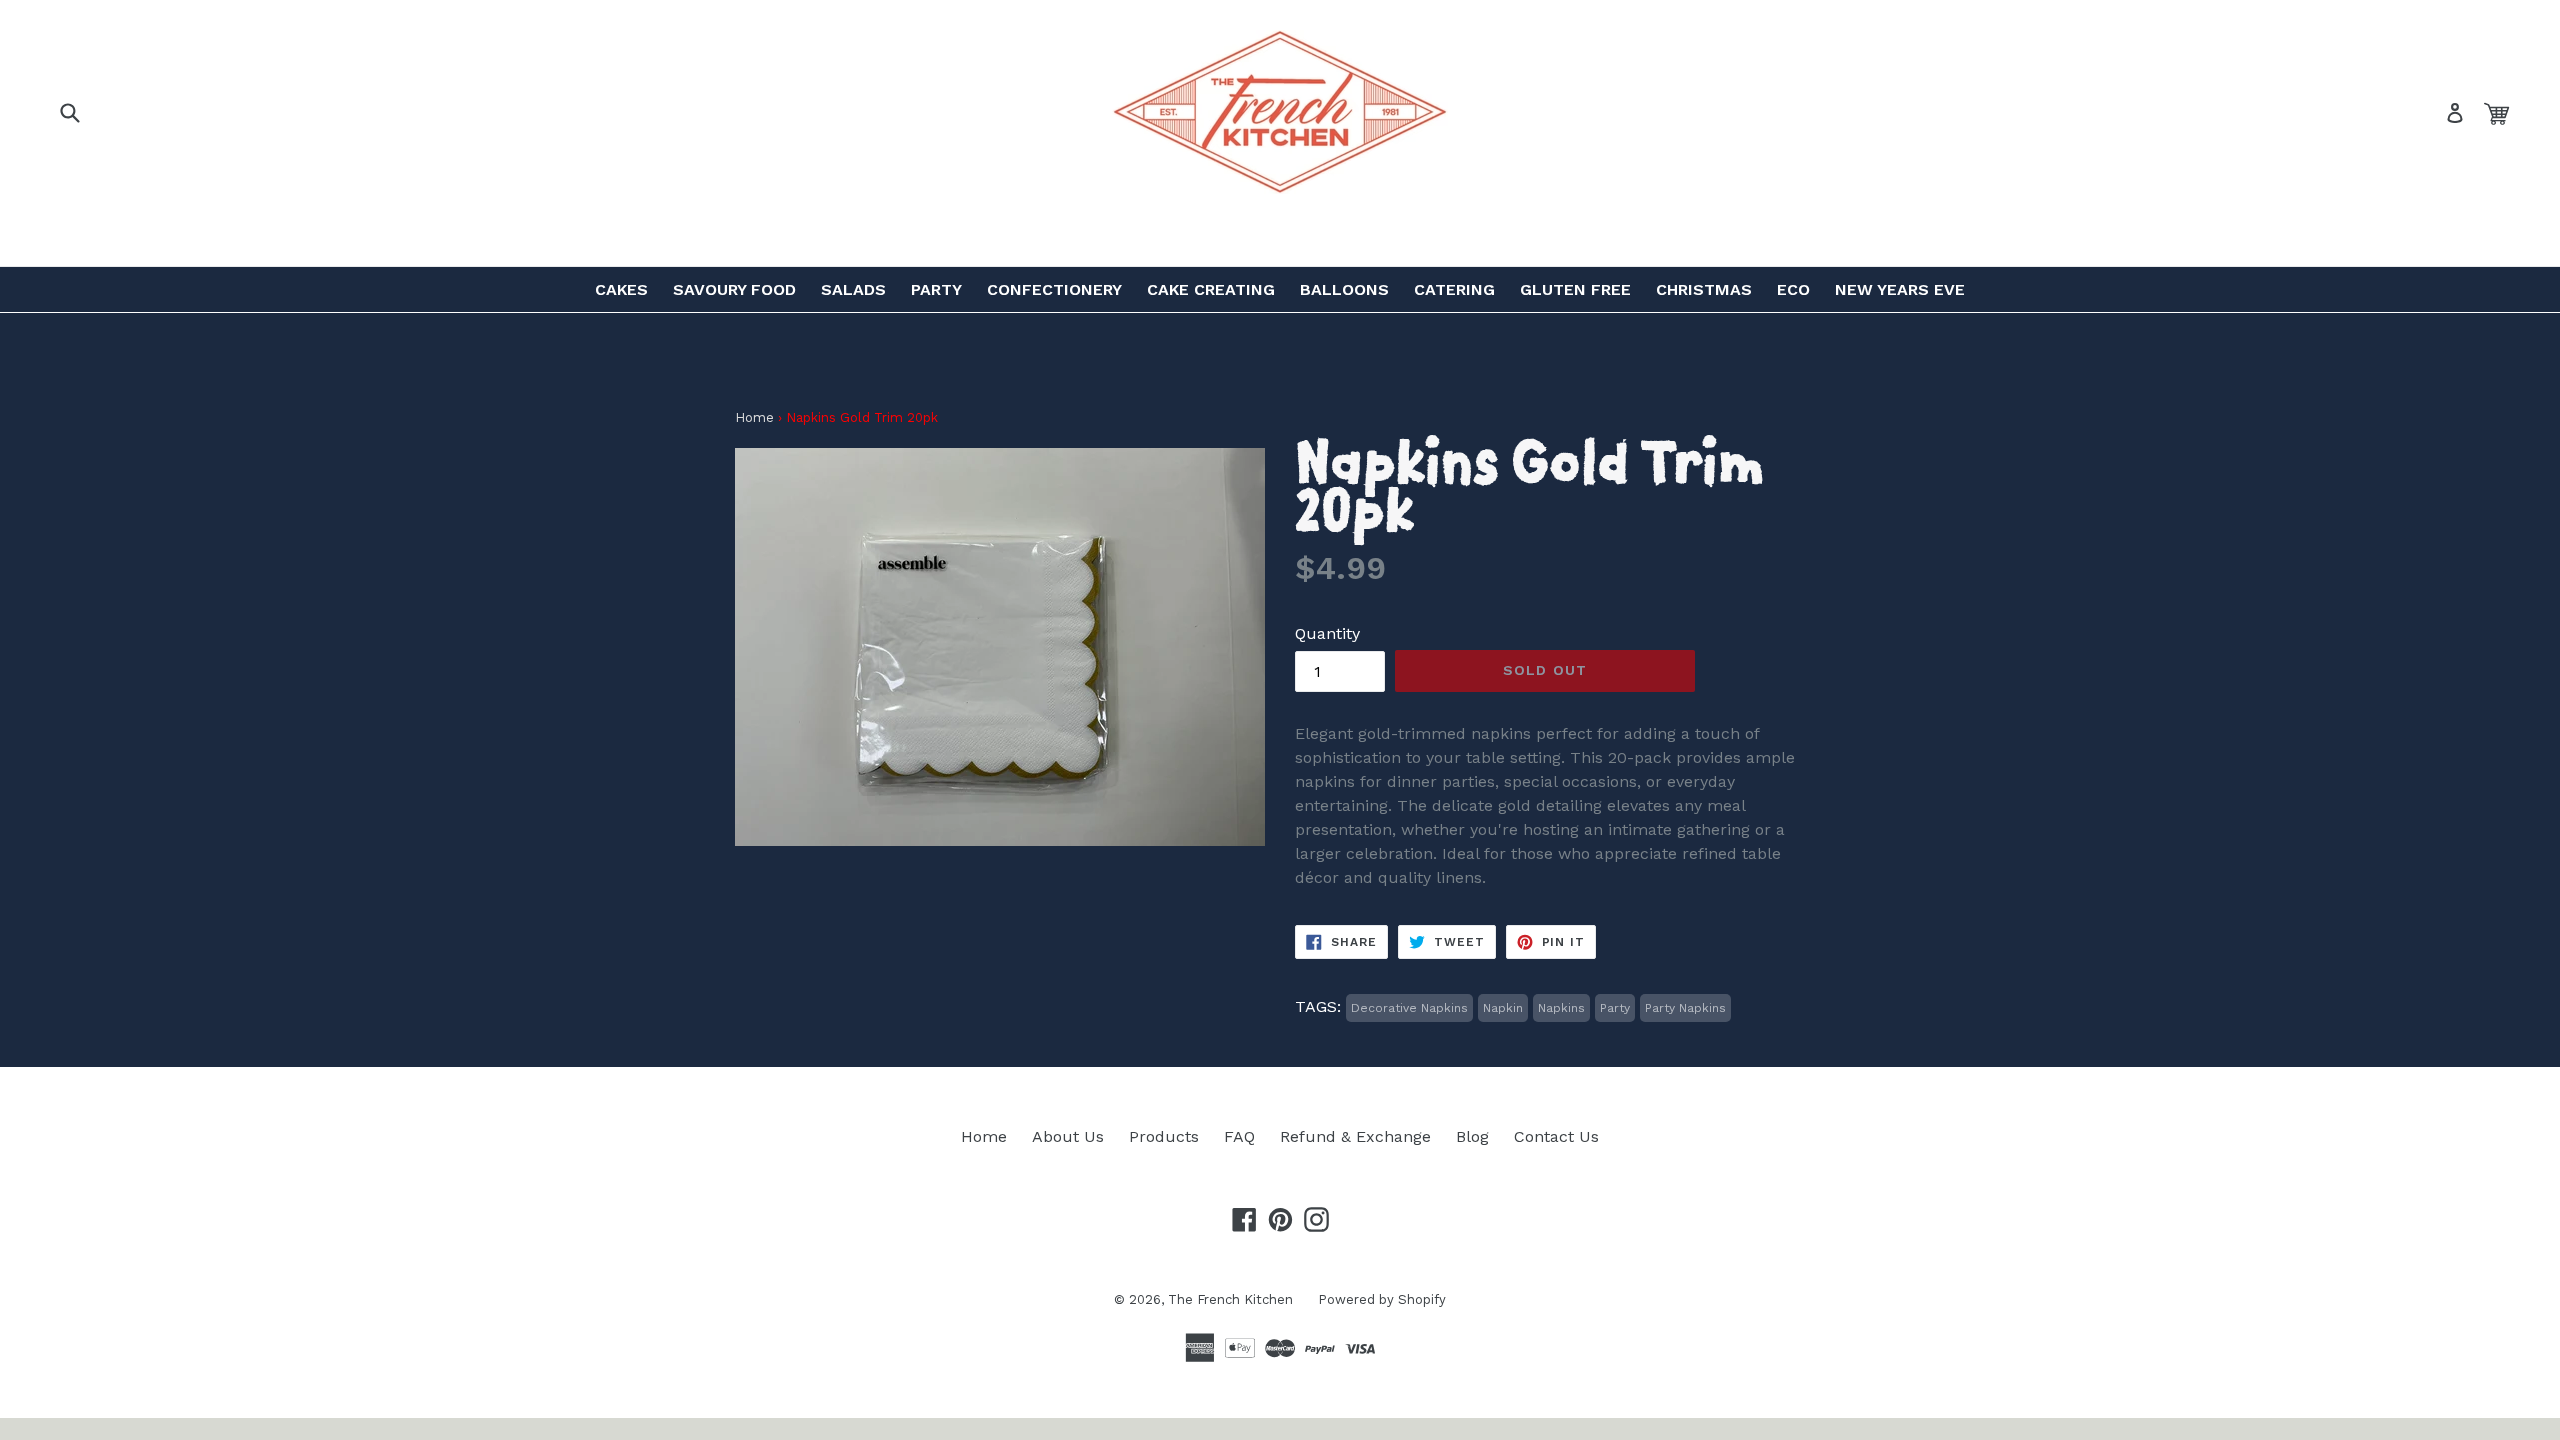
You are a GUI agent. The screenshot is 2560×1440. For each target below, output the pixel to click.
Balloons (1344, 289)
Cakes (621, 289)
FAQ (1239, 1136)
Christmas (1704, 289)
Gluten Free (1575, 289)
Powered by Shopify (1382, 1299)
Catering (1454, 289)
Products (1164, 1136)
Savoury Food (734, 289)
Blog (1472, 1136)
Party (936, 289)
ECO (1793, 289)
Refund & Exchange (1355, 1136)
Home (754, 417)
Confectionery (1054, 289)
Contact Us (1556, 1136)
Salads (853, 289)
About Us (1068, 1136)
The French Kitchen (1230, 1299)
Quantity (1327, 633)
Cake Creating (1211, 289)
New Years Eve (1900, 289)
